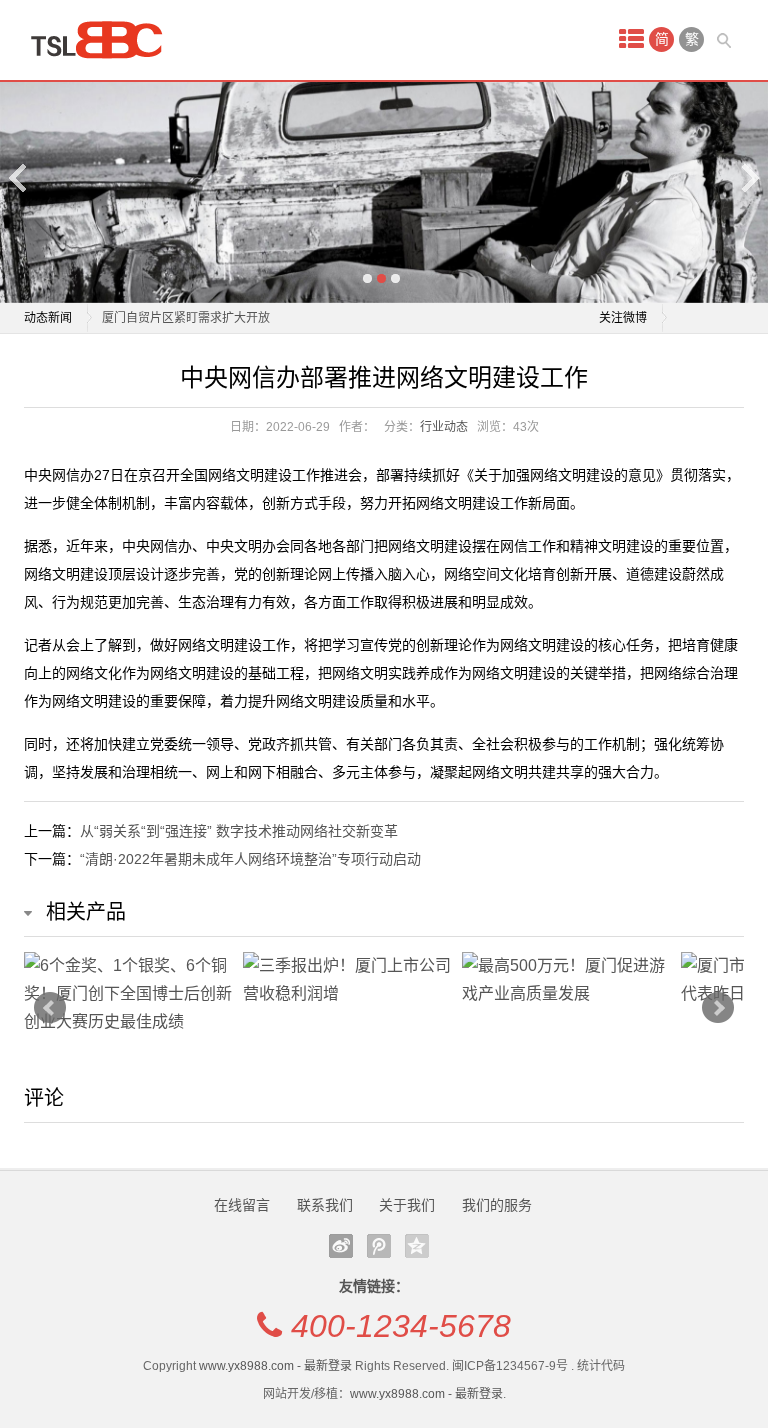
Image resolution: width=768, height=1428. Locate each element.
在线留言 (242, 1205)
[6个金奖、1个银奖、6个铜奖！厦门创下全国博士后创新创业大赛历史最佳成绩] (128, 994)
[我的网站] (104, 40)
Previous (19, 177)
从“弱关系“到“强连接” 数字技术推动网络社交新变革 (239, 831)
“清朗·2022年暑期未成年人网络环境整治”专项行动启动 (250, 859)
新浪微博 (341, 1246)
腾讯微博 (379, 1246)
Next (749, 177)
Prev (50, 1008)
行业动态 (444, 427)
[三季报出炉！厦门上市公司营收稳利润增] (347, 980)
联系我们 (325, 1205)
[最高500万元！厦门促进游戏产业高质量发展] (566, 980)
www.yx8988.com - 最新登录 (275, 1366)
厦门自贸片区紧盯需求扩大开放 (186, 318)
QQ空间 (417, 1246)
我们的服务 (497, 1205)
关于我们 (407, 1205)
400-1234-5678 (401, 1326)
